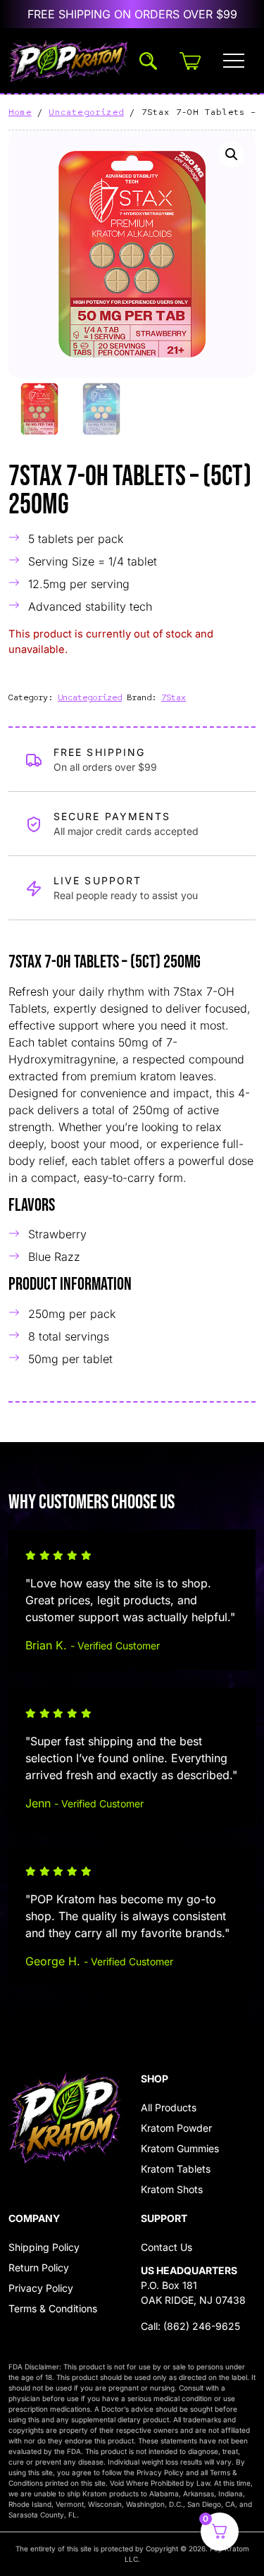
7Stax (174, 697)
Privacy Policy (41, 2288)
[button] (232, 154)
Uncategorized (86, 112)
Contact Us (166, 2247)
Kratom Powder (176, 2128)
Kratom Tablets (176, 2169)
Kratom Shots (172, 2189)
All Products (169, 2107)
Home (20, 112)
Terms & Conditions (53, 2308)
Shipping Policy (44, 2247)
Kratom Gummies (180, 2148)
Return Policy (39, 2267)
